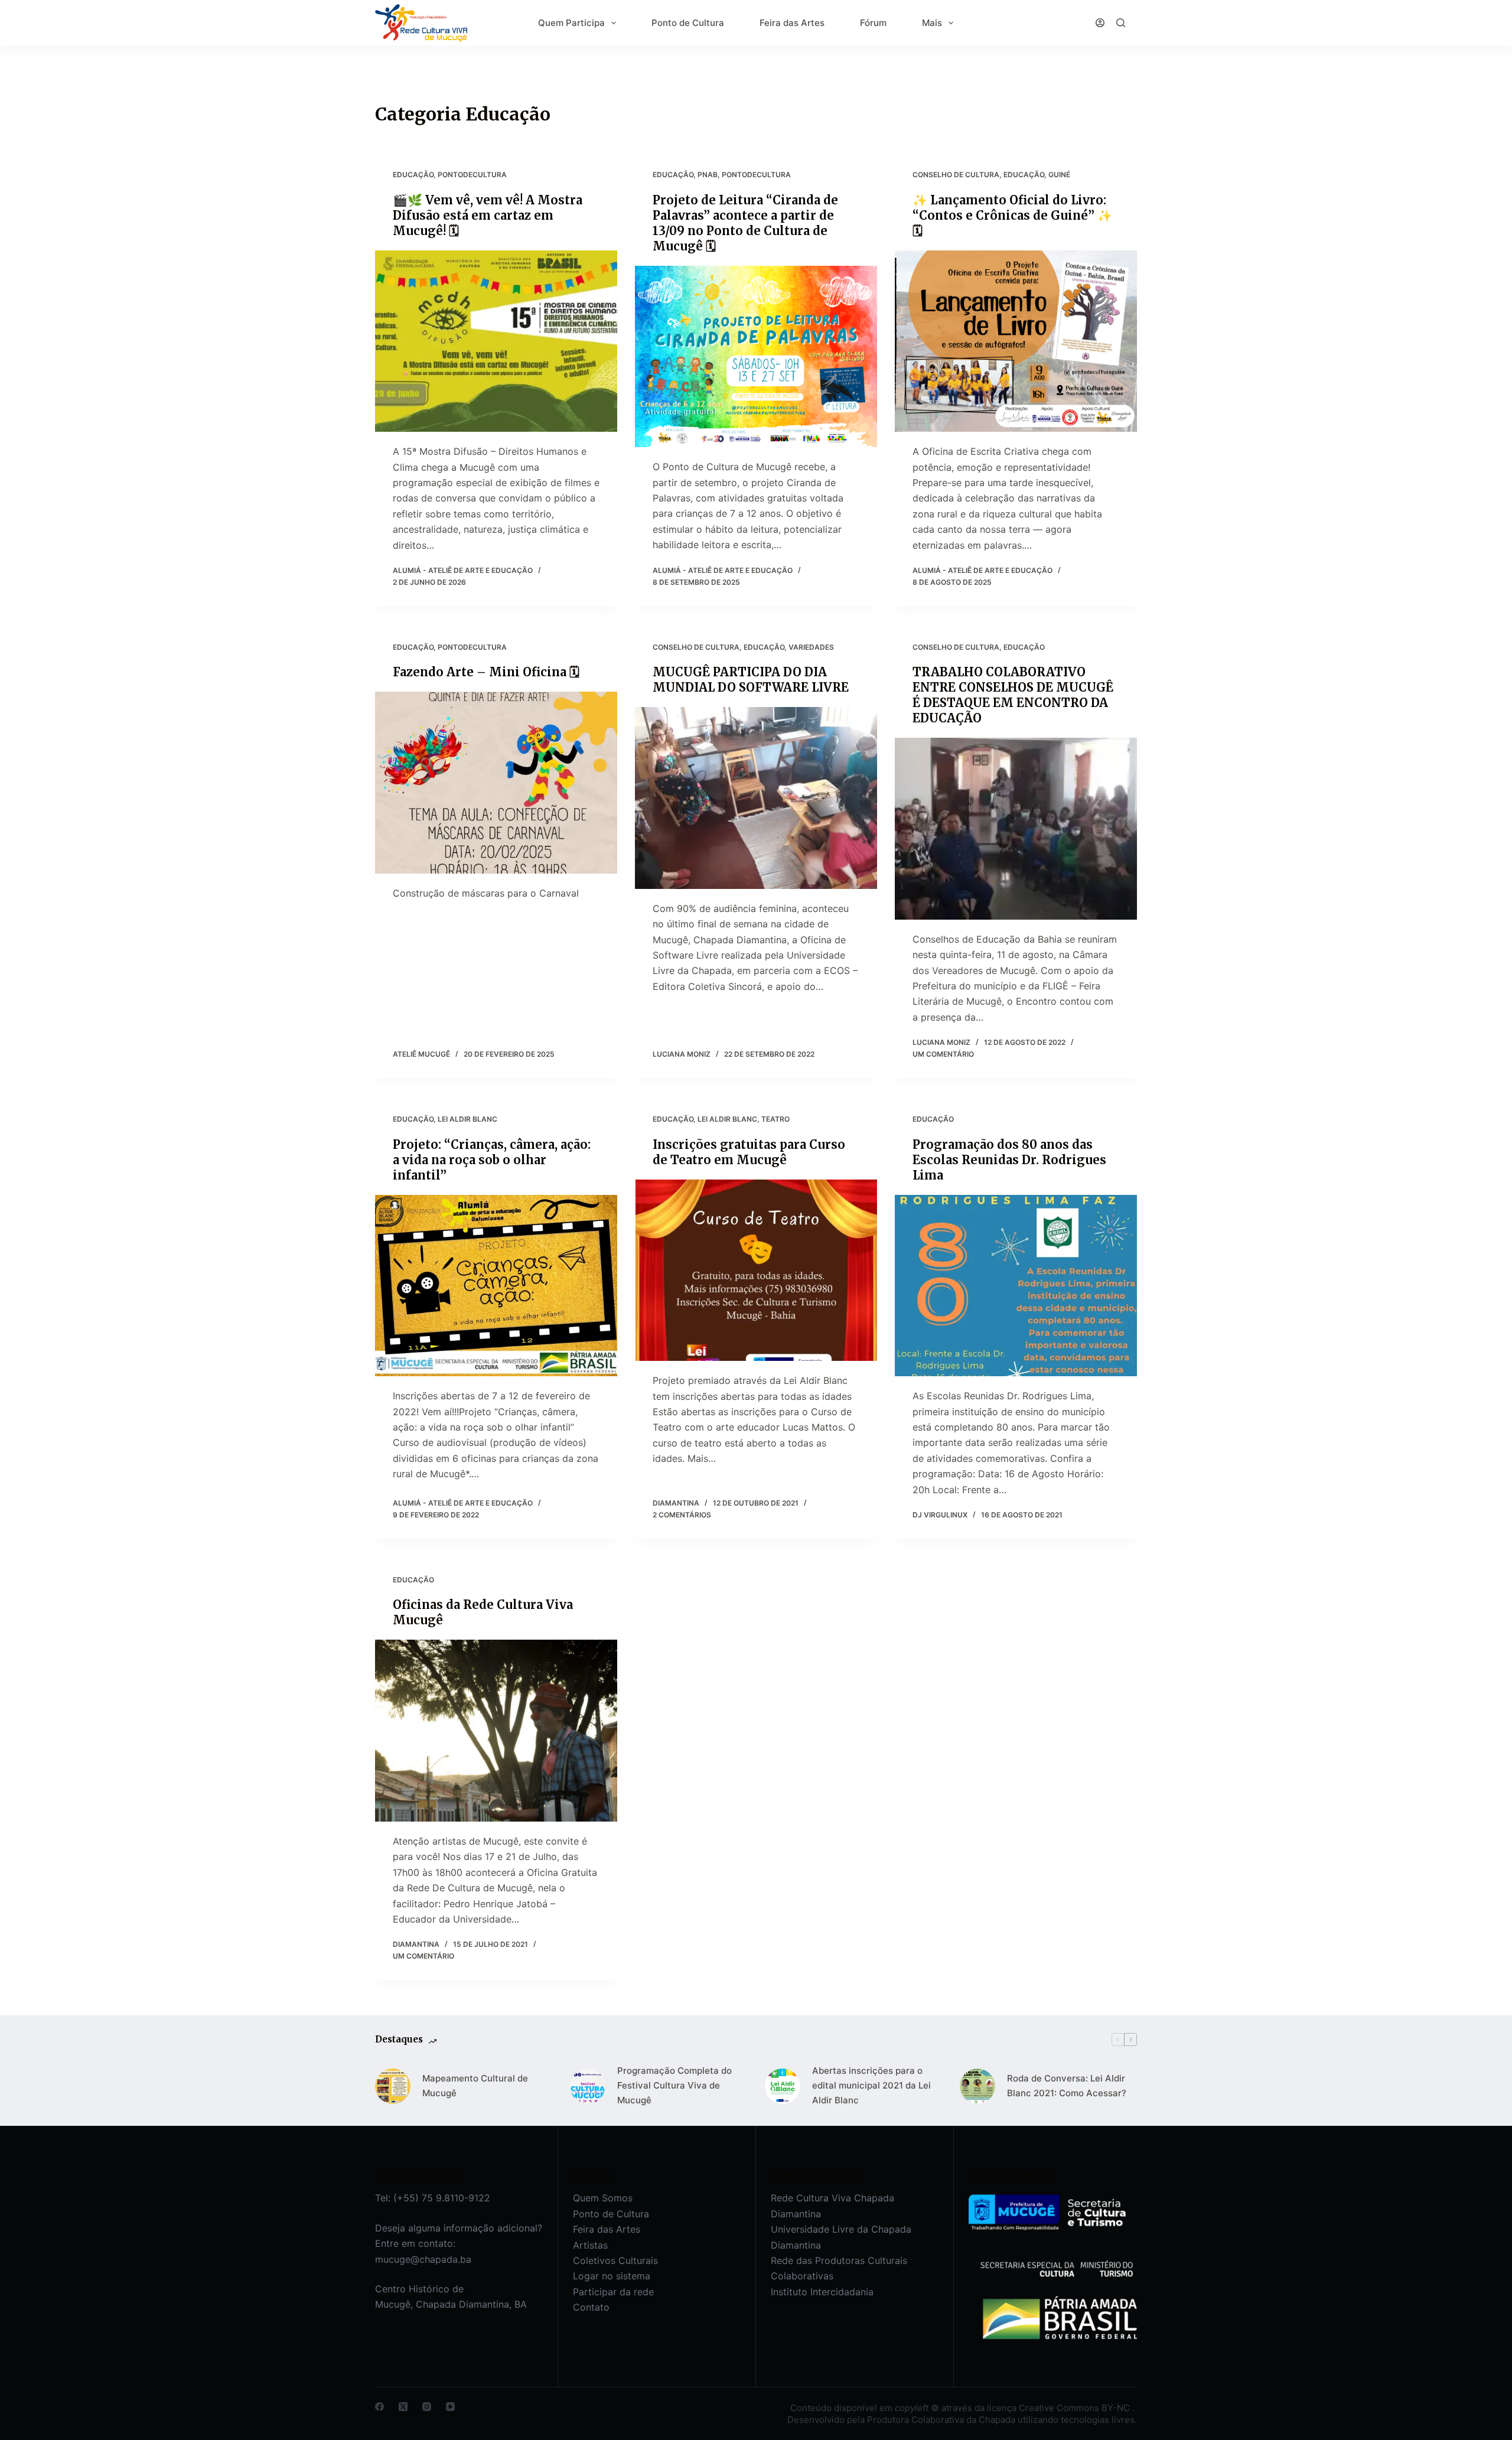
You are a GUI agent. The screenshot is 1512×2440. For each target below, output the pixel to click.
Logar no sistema (612, 2276)
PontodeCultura (472, 175)
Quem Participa (571, 23)
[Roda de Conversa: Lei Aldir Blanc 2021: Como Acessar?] (977, 2086)
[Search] (1121, 23)
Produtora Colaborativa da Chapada (940, 2420)
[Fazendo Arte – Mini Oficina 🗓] (496, 783)
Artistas (590, 2245)
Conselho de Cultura (956, 175)
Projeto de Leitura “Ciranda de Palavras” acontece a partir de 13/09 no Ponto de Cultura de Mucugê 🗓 (745, 223)
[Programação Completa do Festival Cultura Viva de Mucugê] (588, 2086)
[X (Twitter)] (403, 2407)
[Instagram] (427, 2407)
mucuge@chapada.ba (423, 2259)
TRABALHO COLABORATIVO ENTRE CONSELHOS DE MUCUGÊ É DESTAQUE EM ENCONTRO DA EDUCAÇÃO (1013, 695)
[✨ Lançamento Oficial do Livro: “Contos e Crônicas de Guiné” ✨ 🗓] (1016, 341)
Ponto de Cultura (688, 23)
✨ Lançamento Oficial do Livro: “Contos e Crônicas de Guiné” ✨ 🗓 (1012, 215)
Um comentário (943, 1054)
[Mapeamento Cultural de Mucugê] (393, 2086)
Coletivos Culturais (615, 2260)
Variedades (811, 647)
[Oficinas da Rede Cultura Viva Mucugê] (496, 1731)
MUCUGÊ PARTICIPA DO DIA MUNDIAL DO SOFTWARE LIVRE (751, 680)
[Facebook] (379, 2407)
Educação (413, 175)
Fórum (873, 23)
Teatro (775, 1119)
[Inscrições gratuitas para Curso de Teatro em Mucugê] (756, 1271)
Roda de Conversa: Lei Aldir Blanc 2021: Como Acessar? (1067, 2086)
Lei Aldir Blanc (467, 1119)
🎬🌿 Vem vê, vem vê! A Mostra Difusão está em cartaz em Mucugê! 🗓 (488, 215)
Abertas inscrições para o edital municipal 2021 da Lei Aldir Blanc (871, 2085)
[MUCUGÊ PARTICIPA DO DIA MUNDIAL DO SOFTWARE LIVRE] (756, 798)
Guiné (1059, 175)
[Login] (1100, 23)
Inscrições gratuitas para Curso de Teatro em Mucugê (749, 1152)
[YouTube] (450, 2407)
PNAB (708, 175)
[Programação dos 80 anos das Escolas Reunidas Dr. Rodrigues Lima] (1016, 1286)
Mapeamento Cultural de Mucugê (475, 2086)
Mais (932, 23)
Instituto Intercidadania (822, 2292)
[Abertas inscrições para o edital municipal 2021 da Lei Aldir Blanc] (783, 2086)
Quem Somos (603, 2198)
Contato (591, 2307)
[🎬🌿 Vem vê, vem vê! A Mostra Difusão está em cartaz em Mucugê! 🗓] (496, 341)
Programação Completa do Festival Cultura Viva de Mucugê (674, 2085)
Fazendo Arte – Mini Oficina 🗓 (486, 672)
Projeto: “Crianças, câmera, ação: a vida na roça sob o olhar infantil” (492, 1160)
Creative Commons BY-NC (1076, 2408)
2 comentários (682, 1515)
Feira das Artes (792, 23)
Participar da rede (613, 2292)
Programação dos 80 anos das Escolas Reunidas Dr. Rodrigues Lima (1009, 1160)
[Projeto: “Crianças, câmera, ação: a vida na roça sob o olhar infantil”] (496, 1286)
